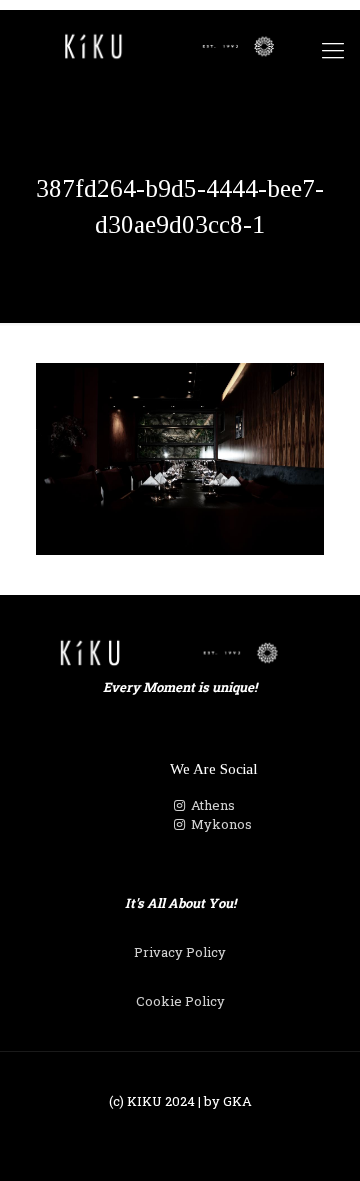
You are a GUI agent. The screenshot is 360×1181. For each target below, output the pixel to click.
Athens (211, 805)
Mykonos (220, 824)
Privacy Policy (180, 952)
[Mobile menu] (333, 50)
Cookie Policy (180, 1001)
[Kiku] (180, 45)
